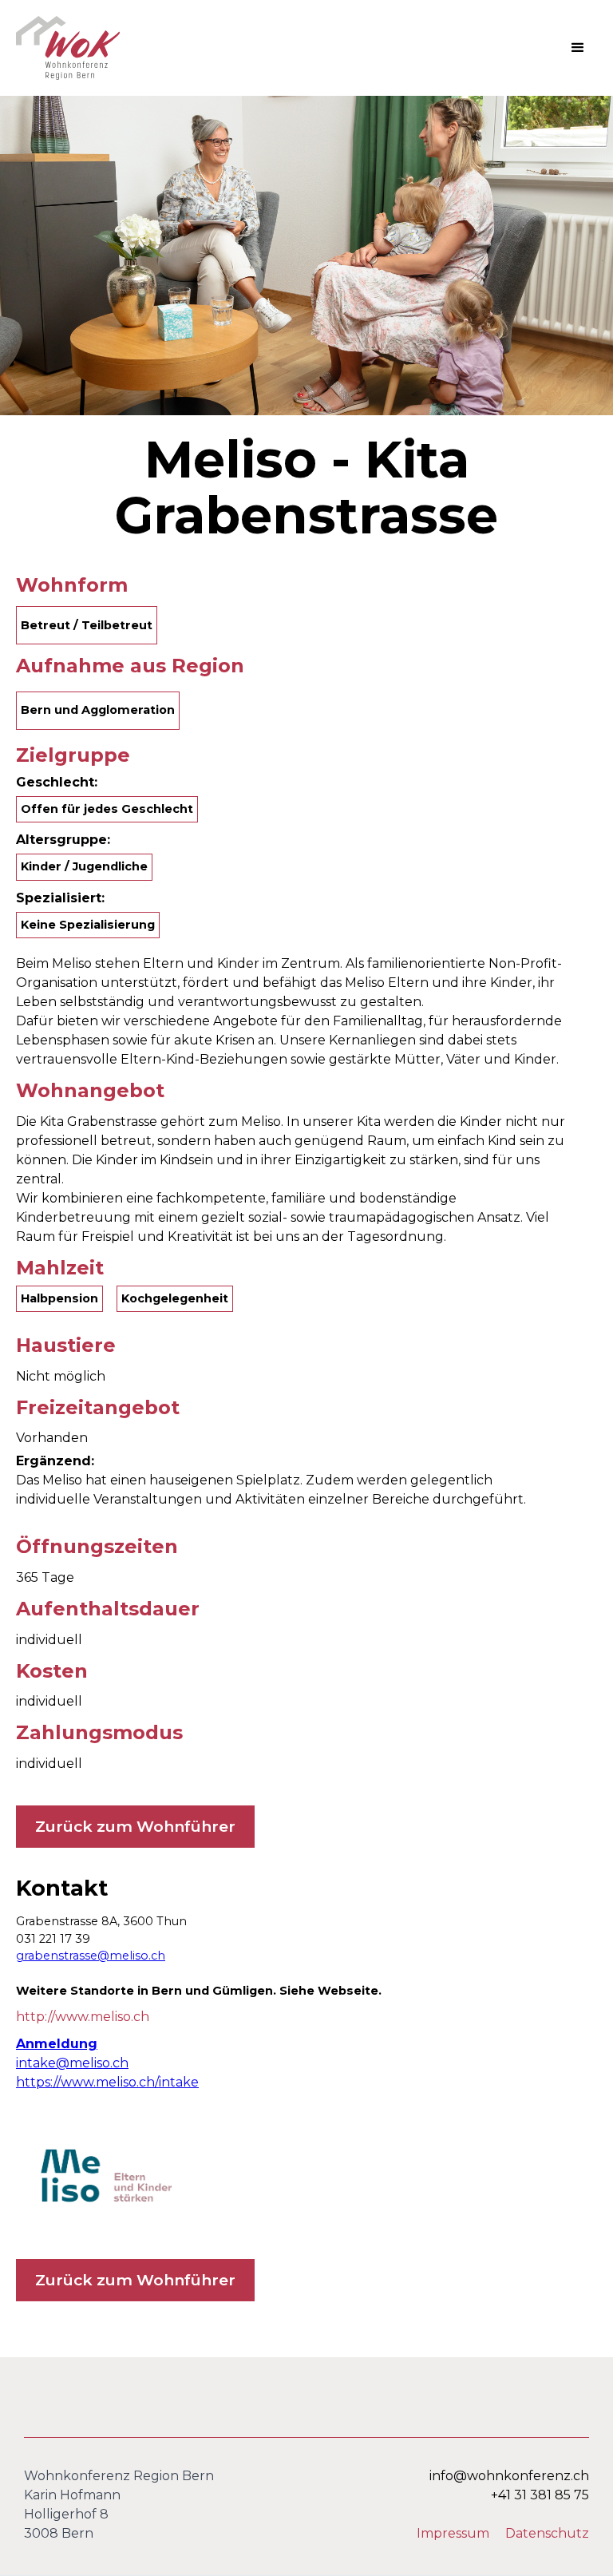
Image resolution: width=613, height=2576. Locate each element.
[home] (68, 48)
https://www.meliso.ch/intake (107, 2082)
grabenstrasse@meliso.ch (91, 1956)
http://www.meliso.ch (83, 2017)
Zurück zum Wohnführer (135, 1826)
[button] (578, 48)
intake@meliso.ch (72, 2063)
